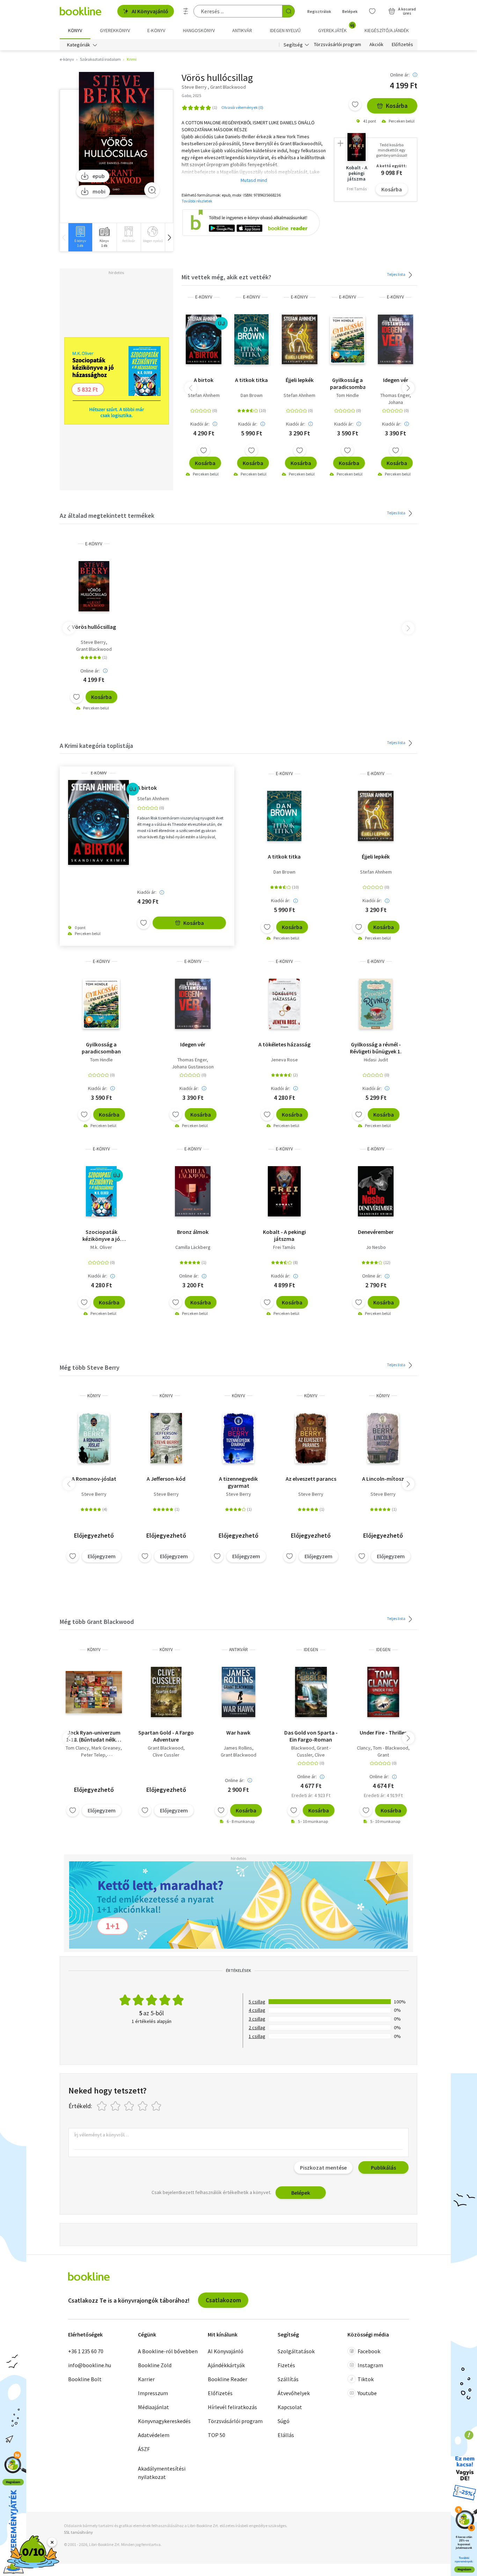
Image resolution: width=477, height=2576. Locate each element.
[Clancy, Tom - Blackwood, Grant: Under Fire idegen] (383, 1692)
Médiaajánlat (153, 2407)
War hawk (238, 1732)
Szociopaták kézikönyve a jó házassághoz (101, 1235)
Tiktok (366, 2379)
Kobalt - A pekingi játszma (284, 1235)
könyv (94, 1396)
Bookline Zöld (155, 2365)
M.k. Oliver (101, 1247)
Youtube (367, 2393)
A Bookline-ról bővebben (168, 2351)
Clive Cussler (166, 1755)
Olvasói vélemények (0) (242, 107)
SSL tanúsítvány (78, 2532)
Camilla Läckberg (193, 1247)
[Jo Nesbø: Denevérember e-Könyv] (376, 1191)
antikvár (239, 1650)
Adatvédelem (154, 2435)
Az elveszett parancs (311, 1479)
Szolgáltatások (296, 2351)
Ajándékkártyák (226, 2365)
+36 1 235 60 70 (86, 2351)
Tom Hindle (348, 395)
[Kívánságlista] (372, 11)
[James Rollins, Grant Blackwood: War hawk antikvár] (238, 1692)
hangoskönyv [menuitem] (199, 30)
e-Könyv (204, 297)
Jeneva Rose (284, 1060)
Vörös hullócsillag (94, 627)
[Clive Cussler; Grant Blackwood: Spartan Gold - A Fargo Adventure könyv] (166, 1692)
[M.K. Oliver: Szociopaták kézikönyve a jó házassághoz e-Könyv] (101, 1191)
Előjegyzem (102, 1556)
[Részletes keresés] (186, 11)
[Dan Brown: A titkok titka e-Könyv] (251, 339)
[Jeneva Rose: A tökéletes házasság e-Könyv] (284, 1004)
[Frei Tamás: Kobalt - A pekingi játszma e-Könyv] (284, 1191)
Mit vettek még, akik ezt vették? (226, 277)
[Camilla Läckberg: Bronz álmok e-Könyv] (193, 1191)
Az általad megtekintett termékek (107, 516)
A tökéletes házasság (284, 1044)
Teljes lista (397, 274)
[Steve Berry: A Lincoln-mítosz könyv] (383, 1438)
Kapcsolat (290, 2407)
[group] (80, 237)
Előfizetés (402, 45)
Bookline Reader (228, 2379)
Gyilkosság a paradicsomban (348, 383)
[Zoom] (152, 190)
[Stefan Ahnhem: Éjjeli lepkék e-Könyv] (299, 339)
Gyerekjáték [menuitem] (336, 28)
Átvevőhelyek (294, 2393)
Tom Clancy (77, 1748)
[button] (169, 237)
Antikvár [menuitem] (242, 30)
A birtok (204, 380)
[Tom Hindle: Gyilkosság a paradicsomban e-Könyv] (348, 339)
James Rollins (238, 1748)
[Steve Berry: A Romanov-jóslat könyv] (94, 1438)
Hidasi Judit (376, 1060)
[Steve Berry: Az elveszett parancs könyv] (311, 1438)
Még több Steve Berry (90, 1367)
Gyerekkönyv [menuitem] (115, 30)
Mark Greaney (106, 1748)
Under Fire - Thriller (383, 1732)
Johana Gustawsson (193, 1067)
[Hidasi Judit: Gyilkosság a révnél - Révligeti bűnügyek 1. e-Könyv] (376, 1004)
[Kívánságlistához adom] (355, 104)
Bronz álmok (193, 1232)
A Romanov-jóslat (94, 1479)
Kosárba (397, 106)
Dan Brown (252, 395)
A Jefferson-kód (166, 1479)
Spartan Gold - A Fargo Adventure (166, 1736)
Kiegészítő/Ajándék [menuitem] (387, 30)
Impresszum (153, 2393)
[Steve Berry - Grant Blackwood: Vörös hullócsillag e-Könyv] (116, 133)
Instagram (370, 2365)
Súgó (284, 2421)
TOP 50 (217, 2435)
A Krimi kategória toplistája (96, 746)
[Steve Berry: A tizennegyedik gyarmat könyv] (239, 1438)
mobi (99, 191)
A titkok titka (251, 380)
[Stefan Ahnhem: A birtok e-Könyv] (203, 339)
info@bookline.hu (90, 2365)
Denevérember (376, 1232)
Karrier (146, 2379)
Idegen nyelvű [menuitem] (285, 30)
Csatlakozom (223, 2300)
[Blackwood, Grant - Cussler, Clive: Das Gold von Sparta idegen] (311, 1692)
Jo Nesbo (376, 1247)
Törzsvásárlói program (337, 45)
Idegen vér (396, 380)
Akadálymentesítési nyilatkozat (162, 2473)
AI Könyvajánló (150, 11)
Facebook (369, 2351)
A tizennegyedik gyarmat (238, 1482)
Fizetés (286, 2365)
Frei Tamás (284, 1247)
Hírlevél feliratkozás (232, 2407)
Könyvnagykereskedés (164, 2421)
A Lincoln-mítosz (383, 1479)
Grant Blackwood (94, 649)
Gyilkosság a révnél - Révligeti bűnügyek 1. (376, 1048)
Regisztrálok (319, 11)
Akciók (376, 45)
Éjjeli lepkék (300, 380)
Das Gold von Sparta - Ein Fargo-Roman (311, 1736)
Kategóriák (79, 45)
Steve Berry (93, 642)
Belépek (350, 11)
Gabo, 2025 (191, 95)
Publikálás (383, 2167)
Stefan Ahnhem (204, 395)
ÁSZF (144, 2449)
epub (99, 176)
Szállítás (288, 2379)
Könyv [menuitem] (75, 30)
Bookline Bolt (85, 2379)
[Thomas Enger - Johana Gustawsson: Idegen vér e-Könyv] (395, 339)
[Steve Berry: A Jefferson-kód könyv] (166, 1438)
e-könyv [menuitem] (156, 30)
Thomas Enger (395, 395)
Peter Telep (93, 1755)
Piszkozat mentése (323, 2167)
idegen (311, 1650)
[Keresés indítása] (288, 11)
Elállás (286, 2435)
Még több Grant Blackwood (97, 1622)
